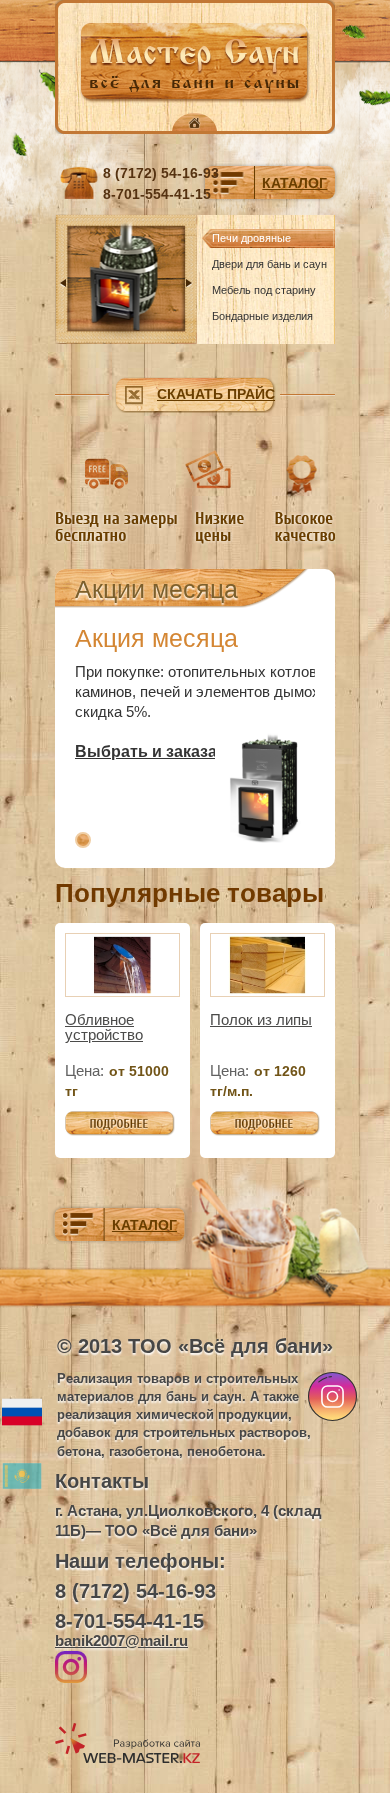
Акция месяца (156, 638)
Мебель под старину (264, 290)
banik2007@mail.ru (121, 1640)
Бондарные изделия (262, 316)
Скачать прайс (216, 394)
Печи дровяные (251, 238)
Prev (63, 283)
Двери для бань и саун (269, 264)
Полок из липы (261, 1019)
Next (189, 283)
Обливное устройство (104, 1027)
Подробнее (103, 1120)
